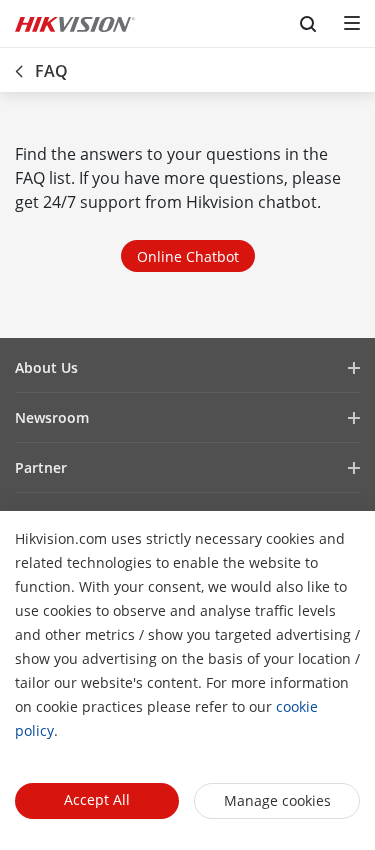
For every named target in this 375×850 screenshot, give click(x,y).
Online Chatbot (188, 256)
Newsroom (52, 417)
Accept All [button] (97, 799)
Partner (41, 467)
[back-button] (19, 65)
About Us (46, 367)
